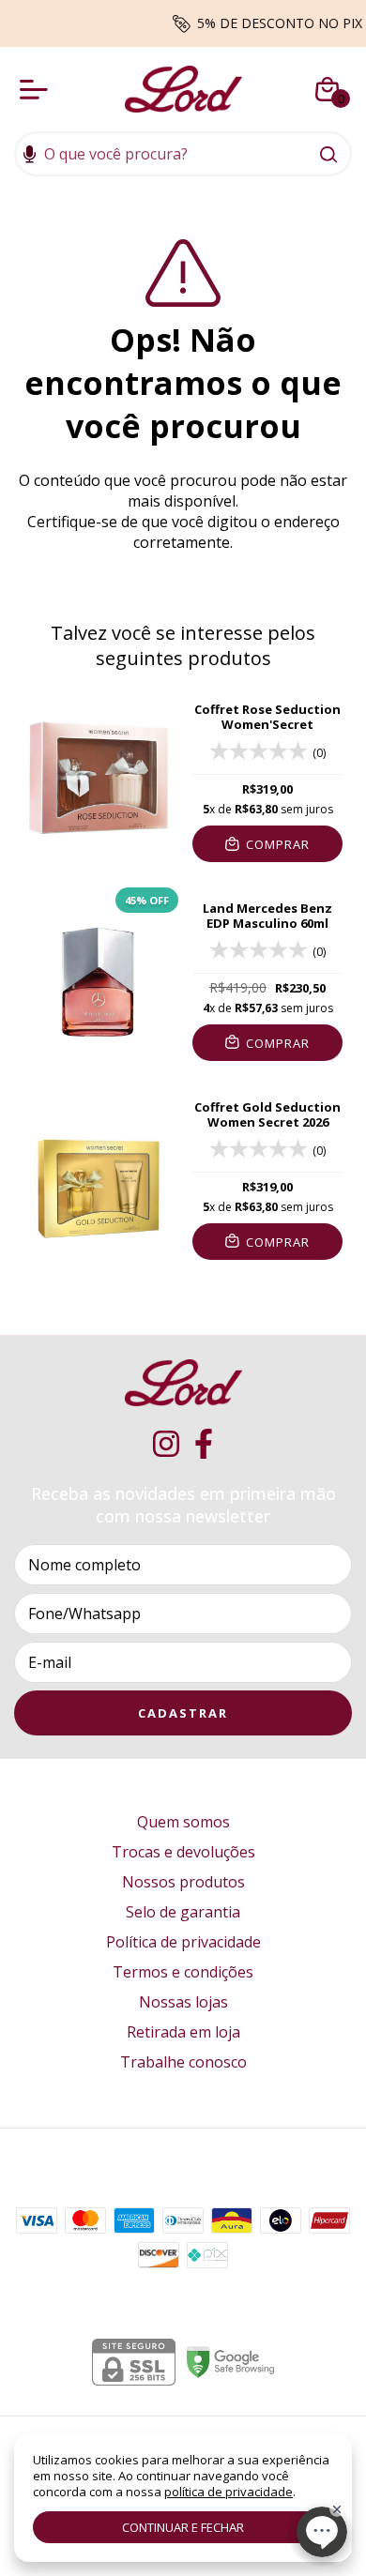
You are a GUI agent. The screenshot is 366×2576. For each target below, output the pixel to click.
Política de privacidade (183, 1942)
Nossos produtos (183, 1882)
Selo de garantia (183, 1912)
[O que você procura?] (328, 154)
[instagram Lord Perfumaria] (166, 1444)
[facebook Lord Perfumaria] (204, 1444)
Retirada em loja (183, 2032)
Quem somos (183, 1822)
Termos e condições (183, 1972)
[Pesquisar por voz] (30, 156)
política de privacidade (229, 2492)
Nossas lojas (183, 2002)
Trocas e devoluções (183, 1852)
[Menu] (38, 89)
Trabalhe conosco (183, 2062)
